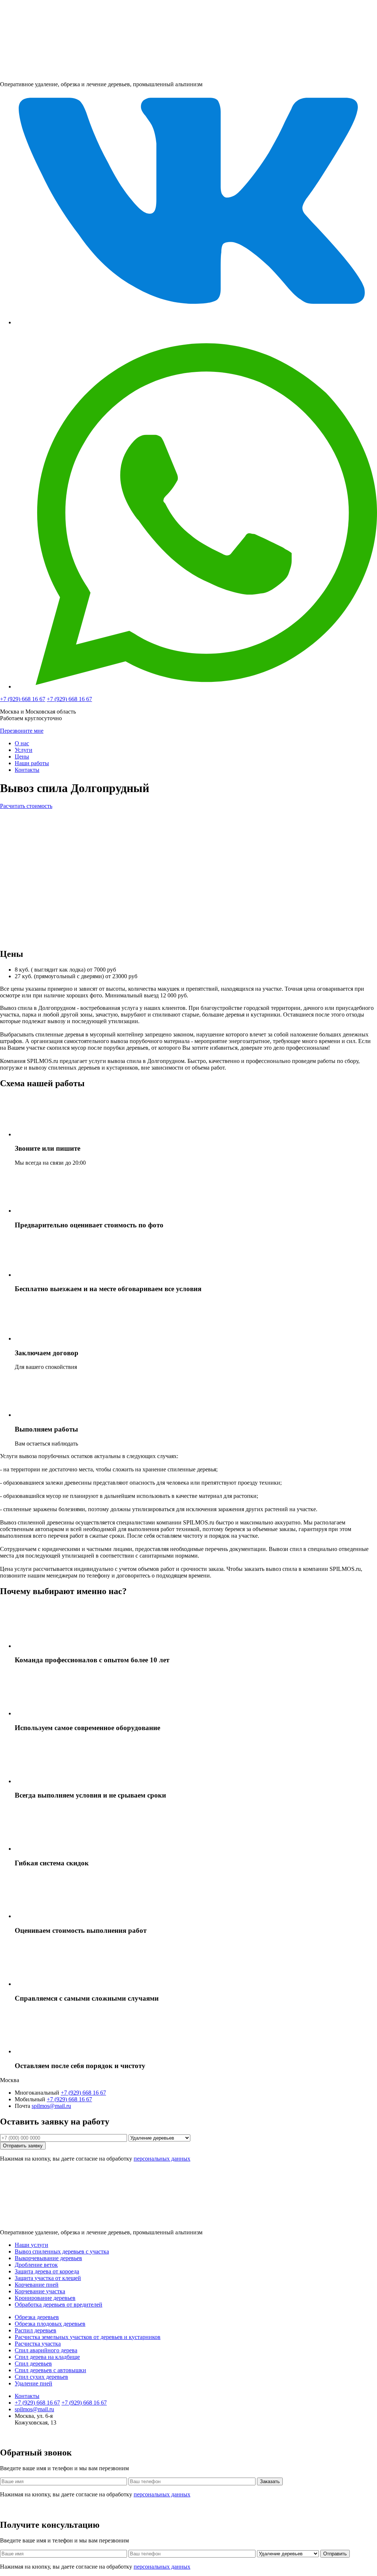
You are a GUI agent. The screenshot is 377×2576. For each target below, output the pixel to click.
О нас (22, 743)
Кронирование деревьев (45, 2298)
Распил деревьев (36, 2330)
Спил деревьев (33, 2364)
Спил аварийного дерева (46, 2350)
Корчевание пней (37, 2285)
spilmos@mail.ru (51, 2106)
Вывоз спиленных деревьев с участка (62, 2251)
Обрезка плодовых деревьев (50, 2324)
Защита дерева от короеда (47, 2271)
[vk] (196, 322)
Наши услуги (31, 2245)
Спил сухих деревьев (41, 2377)
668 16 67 (23, 699)
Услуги (24, 750)
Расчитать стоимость (26, 806)
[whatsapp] (196, 686)
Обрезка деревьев (37, 2317)
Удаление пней (34, 2383)
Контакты (27, 770)
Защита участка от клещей (48, 2278)
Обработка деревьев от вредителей (59, 2305)
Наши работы (32, 763)
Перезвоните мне (22, 731)
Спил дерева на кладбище (47, 2357)
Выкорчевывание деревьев (48, 2258)
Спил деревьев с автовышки (50, 2370)
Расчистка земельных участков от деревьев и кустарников (88, 2337)
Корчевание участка (40, 2291)
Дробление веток (36, 2265)
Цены (22, 757)
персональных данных (162, 2159)
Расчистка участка (38, 2344)
